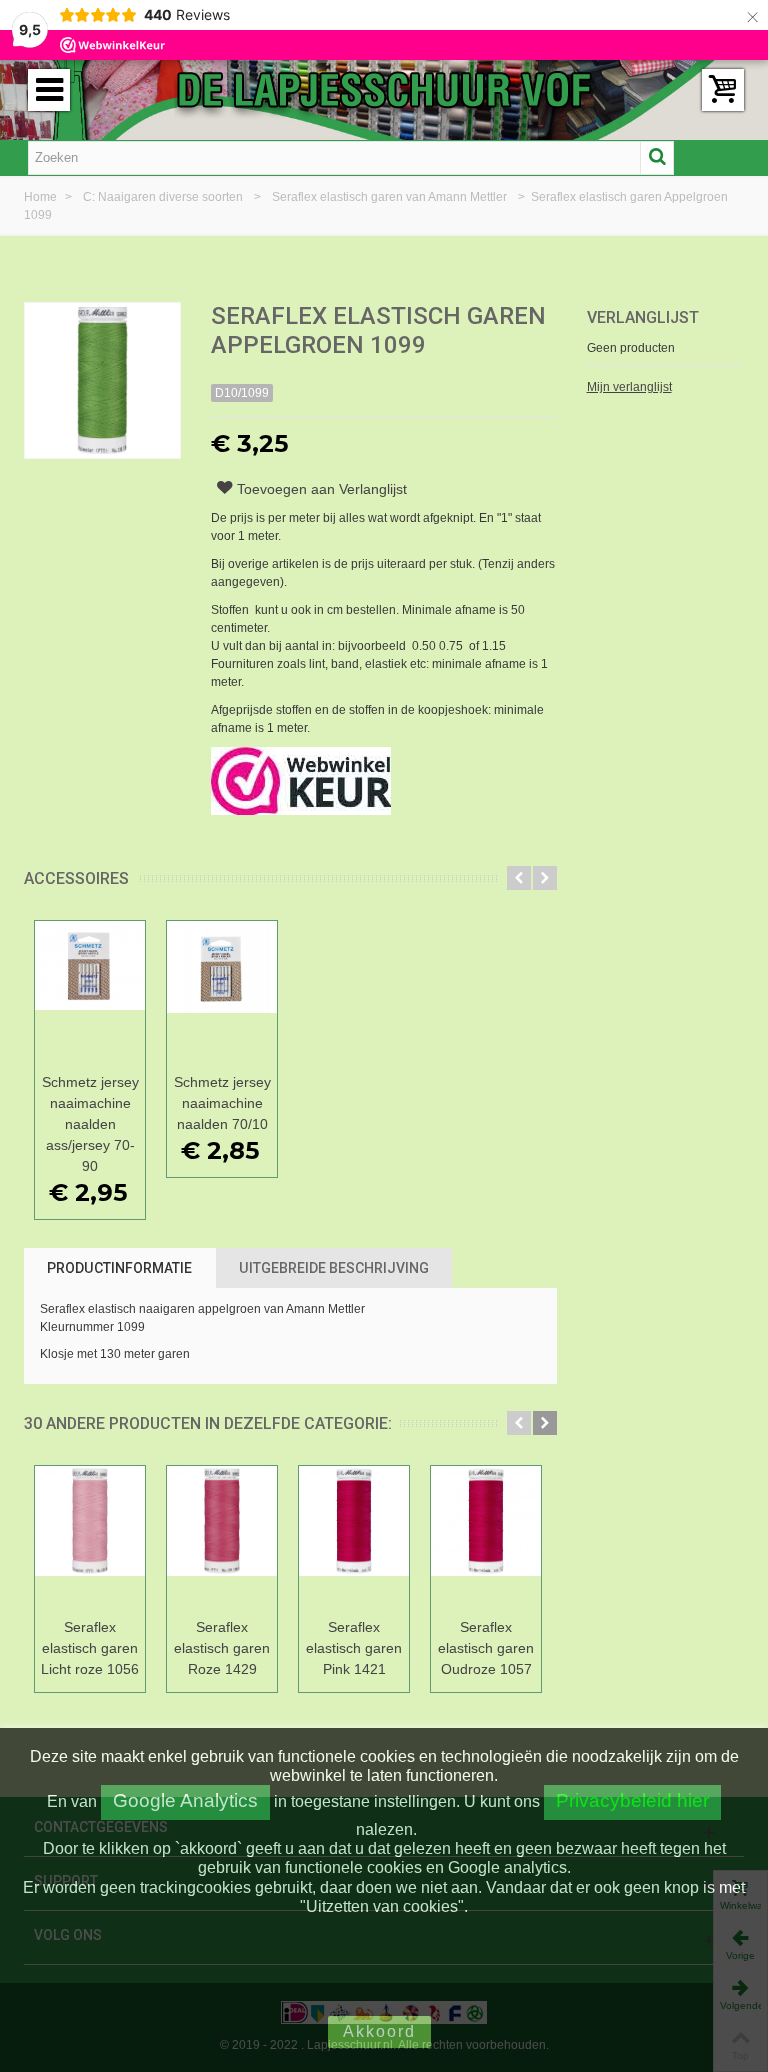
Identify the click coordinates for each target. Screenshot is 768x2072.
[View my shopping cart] (723, 90)
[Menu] (49, 90)
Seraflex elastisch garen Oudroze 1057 (486, 1648)
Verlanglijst (643, 317)
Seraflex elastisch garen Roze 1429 (222, 1648)
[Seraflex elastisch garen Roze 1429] (222, 1538)
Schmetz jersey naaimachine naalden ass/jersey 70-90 (90, 1124)
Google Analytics (185, 1800)
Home (42, 197)
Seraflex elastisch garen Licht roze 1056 (90, 1648)
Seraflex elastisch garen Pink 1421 (354, 1648)
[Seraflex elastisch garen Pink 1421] (354, 1538)
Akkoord (379, 2031)
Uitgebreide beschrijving (334, 1268)
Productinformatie (119, 1268)
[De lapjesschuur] (384, 89)
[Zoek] (657, 158)
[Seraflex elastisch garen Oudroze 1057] (486, 1538)
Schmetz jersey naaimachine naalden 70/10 (222, 1103)
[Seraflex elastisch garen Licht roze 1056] (90, 1538)
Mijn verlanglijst (629, 387)
